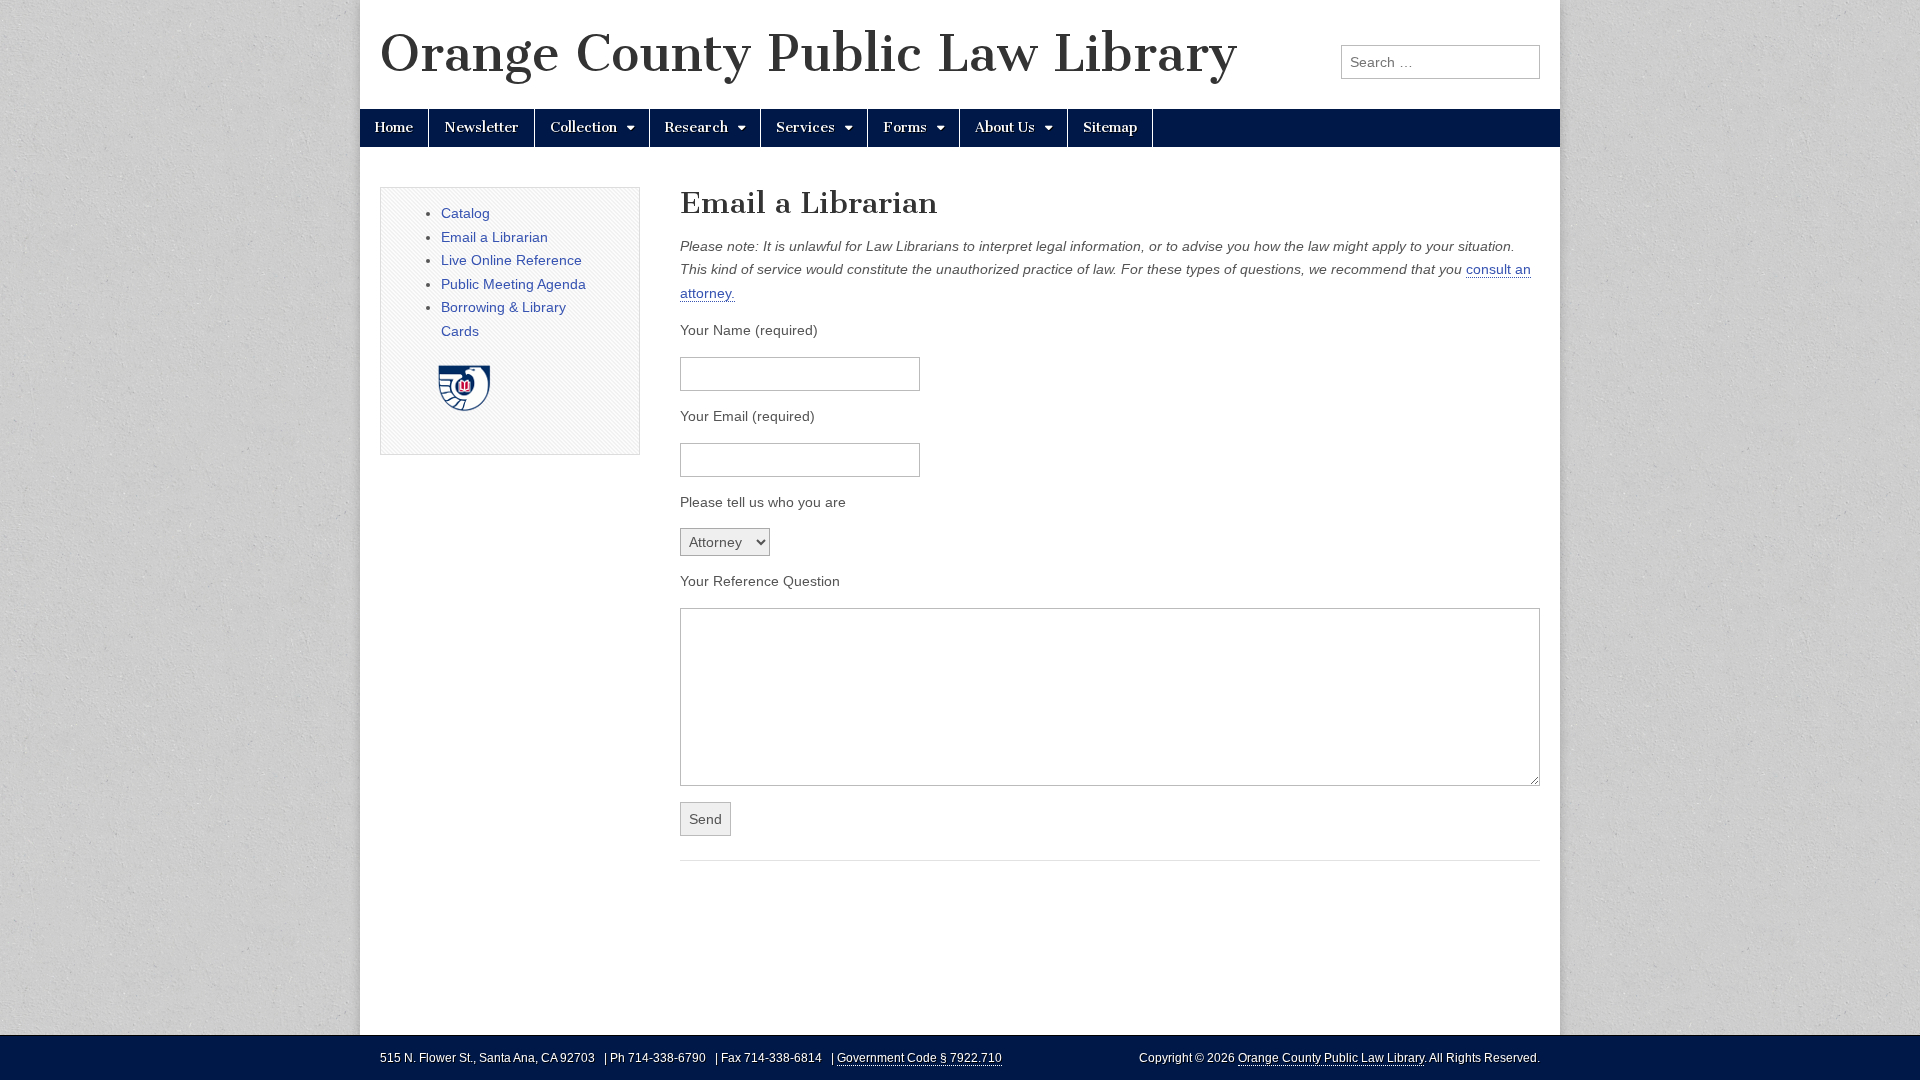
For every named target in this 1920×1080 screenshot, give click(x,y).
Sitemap (1110, 127)
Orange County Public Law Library (809, 53)
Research (696, 127)
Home (394, 127)
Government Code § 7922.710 (919, 1058)
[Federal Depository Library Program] (474, 428)
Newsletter (481, 127)
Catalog (465, 213)
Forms (905, 127)
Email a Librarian (494, 237)
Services (805, 127)
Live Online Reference (511, 260)
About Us (1005, 127)
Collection (583, 127)
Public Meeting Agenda (513, 284)
